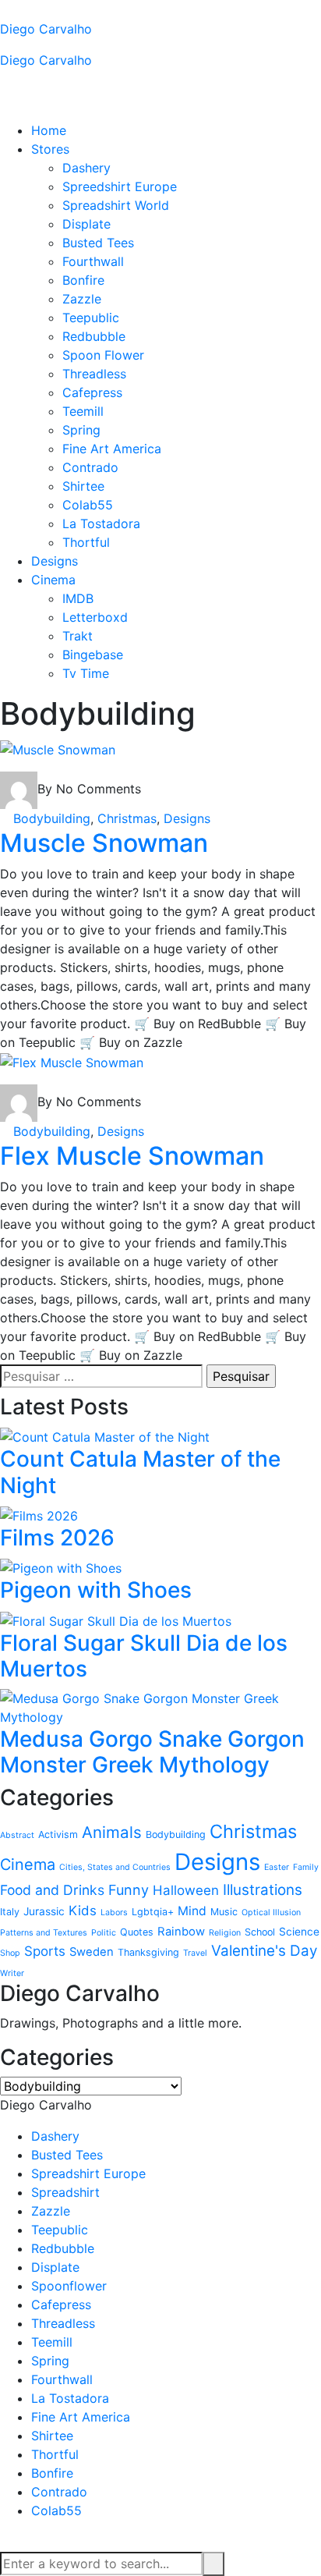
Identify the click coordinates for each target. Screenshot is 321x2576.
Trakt (78, 636)
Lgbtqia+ (153, 1912)
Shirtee (83, 486)
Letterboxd (95, 617)
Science (299, 1932)
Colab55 (88, 505)
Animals (112, 1832)
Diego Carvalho (46, 29)
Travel (195, 1953)
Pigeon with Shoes (96, 1590)
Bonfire (83, 280)
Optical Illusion (271, 1912)
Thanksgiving (148, 1952)
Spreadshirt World (116, 205)
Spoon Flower (103, 355)
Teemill (83, 411)
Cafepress (92, 392)
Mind (192, 1911)
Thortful (86, 542)
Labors (114, 1912)
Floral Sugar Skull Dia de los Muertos (144, 1656)
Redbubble (94, 336)
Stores (50, 149)
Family (306, 1867)
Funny (129, 1890)
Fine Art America (112, 449)
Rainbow (181, 1932)
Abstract (17, 1835)
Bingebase (93, 655)
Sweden (92, 1952)
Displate (86, 224)
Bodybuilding (52, 818)
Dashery (86, 168)
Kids (83, 1911)
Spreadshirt (65, 2192)
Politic (104, 1933)
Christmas (127, 818)
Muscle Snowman (104, 843)
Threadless (94, 374)
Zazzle (82, 299)
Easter (277, 1867)
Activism (58, 1834)
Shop (10, 1953)
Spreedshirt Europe (120, 186)
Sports (45, 1951)
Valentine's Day (264, 1951)
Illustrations (263, 1890)
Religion (225, 1933)
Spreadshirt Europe (88, 2173)
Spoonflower (69, 2286)
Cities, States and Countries (115, 1867)
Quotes (137, 1932)
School (260, 1932)
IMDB (78, 598)
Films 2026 (57, 1538)
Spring (81, 430)
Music (224, 1912)
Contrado (90, 467)
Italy (10, 1912)
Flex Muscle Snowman (132, 1156)
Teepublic (91, 318)
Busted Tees (98, 243)
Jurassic (44, 1911)
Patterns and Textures (44, 1933)
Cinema (53, 580)
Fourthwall (93, 261)
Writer (12, 1973)
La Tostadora (101, 523)
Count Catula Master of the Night (140, 1472)
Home (49, 130)
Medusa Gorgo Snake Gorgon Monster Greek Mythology (152, 1752)
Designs (55, 561)
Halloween (186, 1890)
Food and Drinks (52, 1890)
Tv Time (86, 673)
